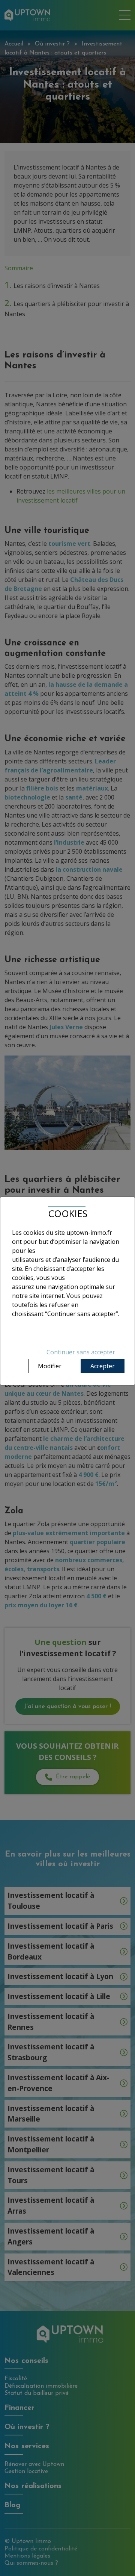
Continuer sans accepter (81, 1352)
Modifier (50, 1366)
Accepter (103, 1366)
